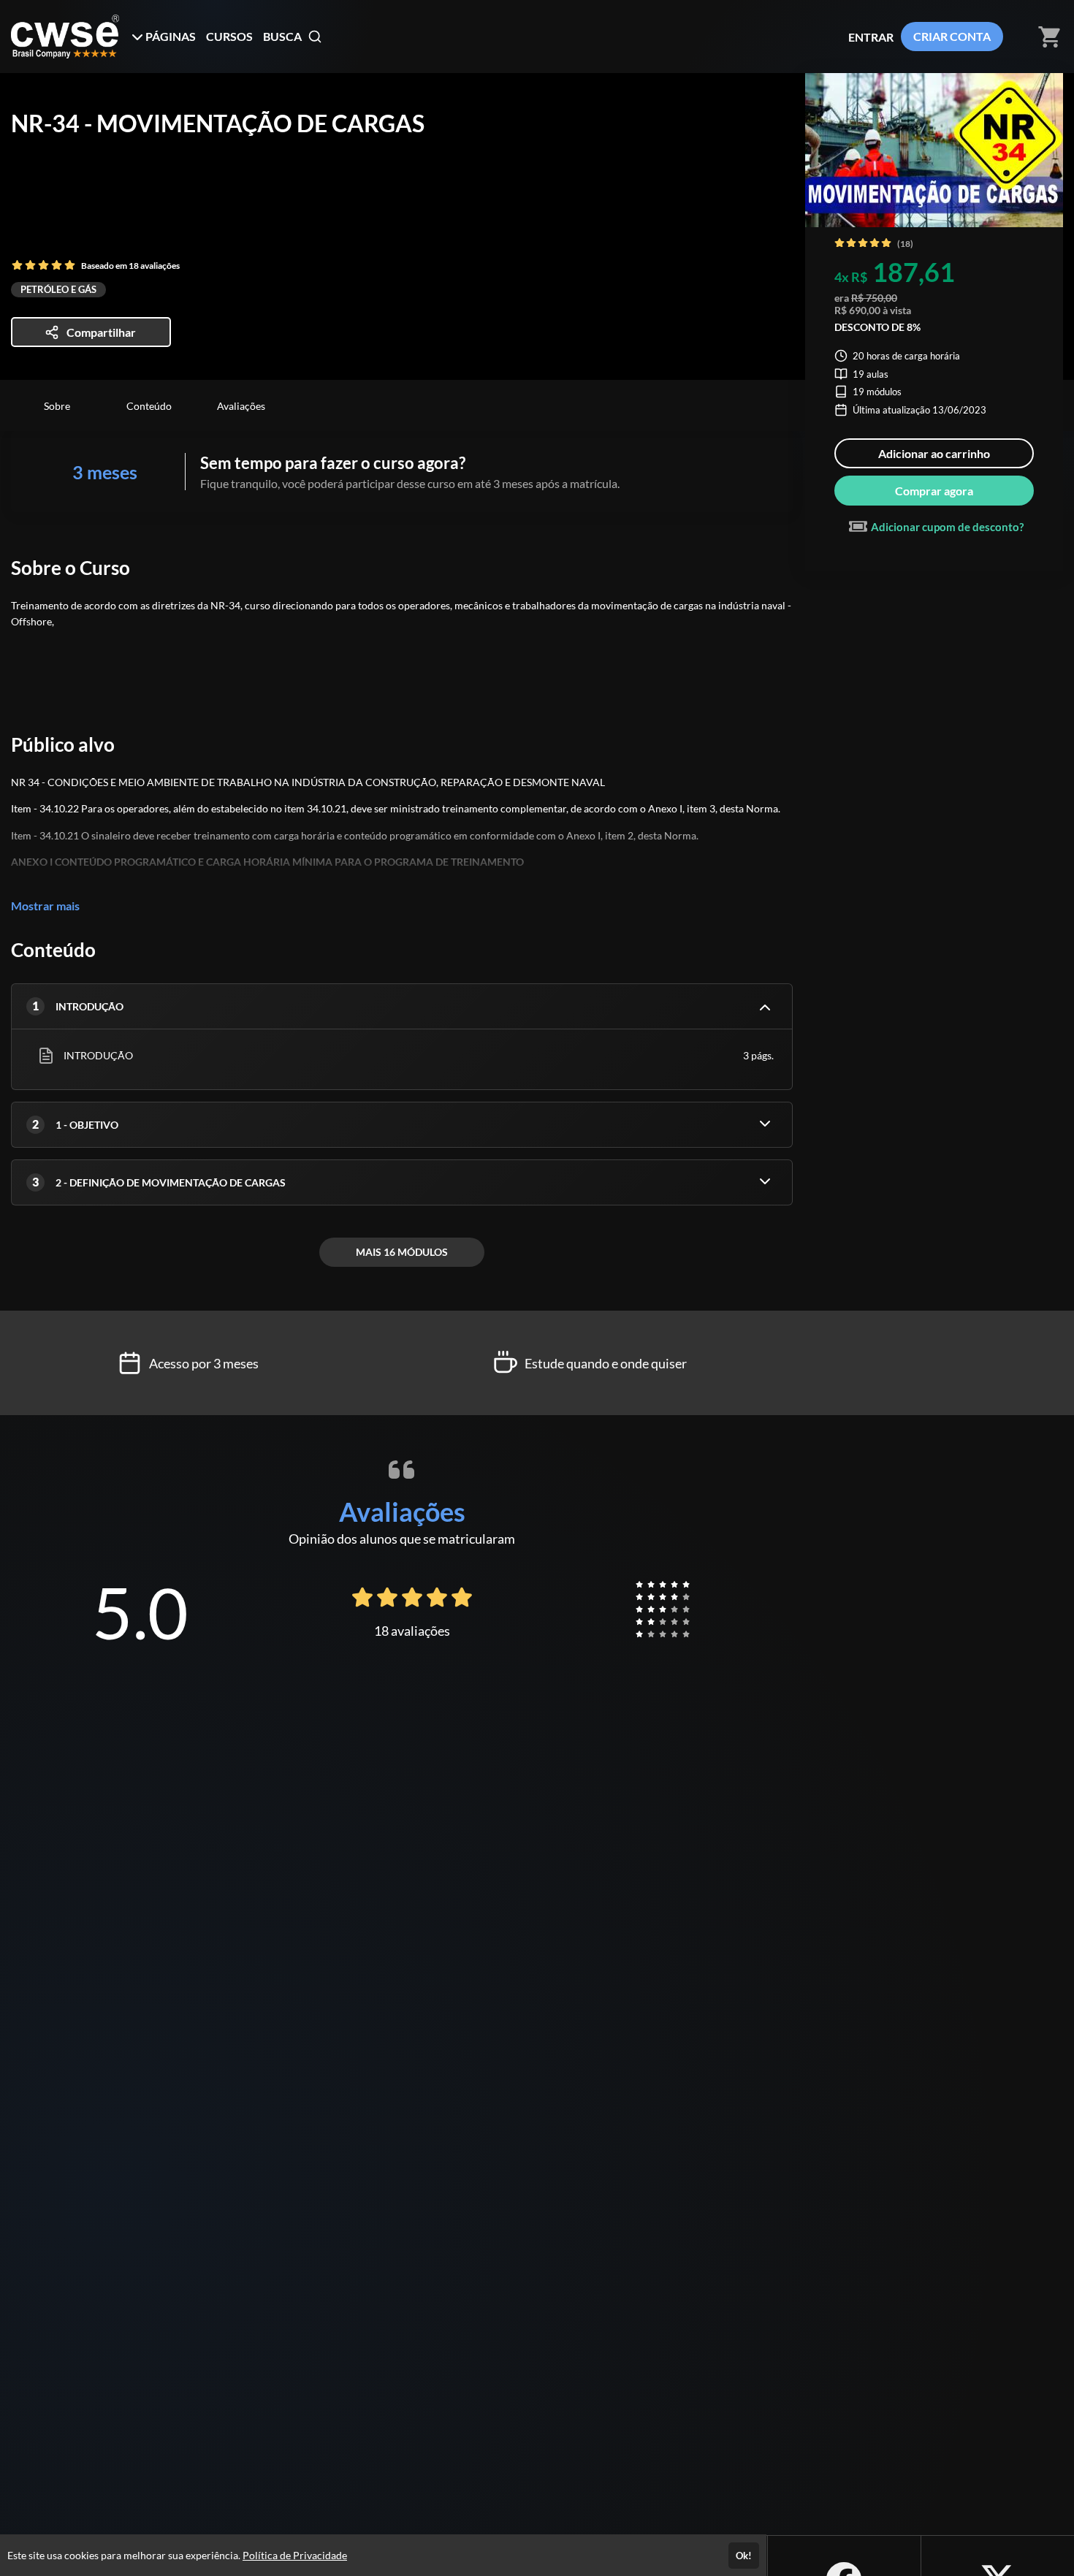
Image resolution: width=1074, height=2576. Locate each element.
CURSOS (229, 36)
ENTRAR (871, 37)
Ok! (744, 2556)
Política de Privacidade (295, 2555)
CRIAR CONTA (952, 36)
